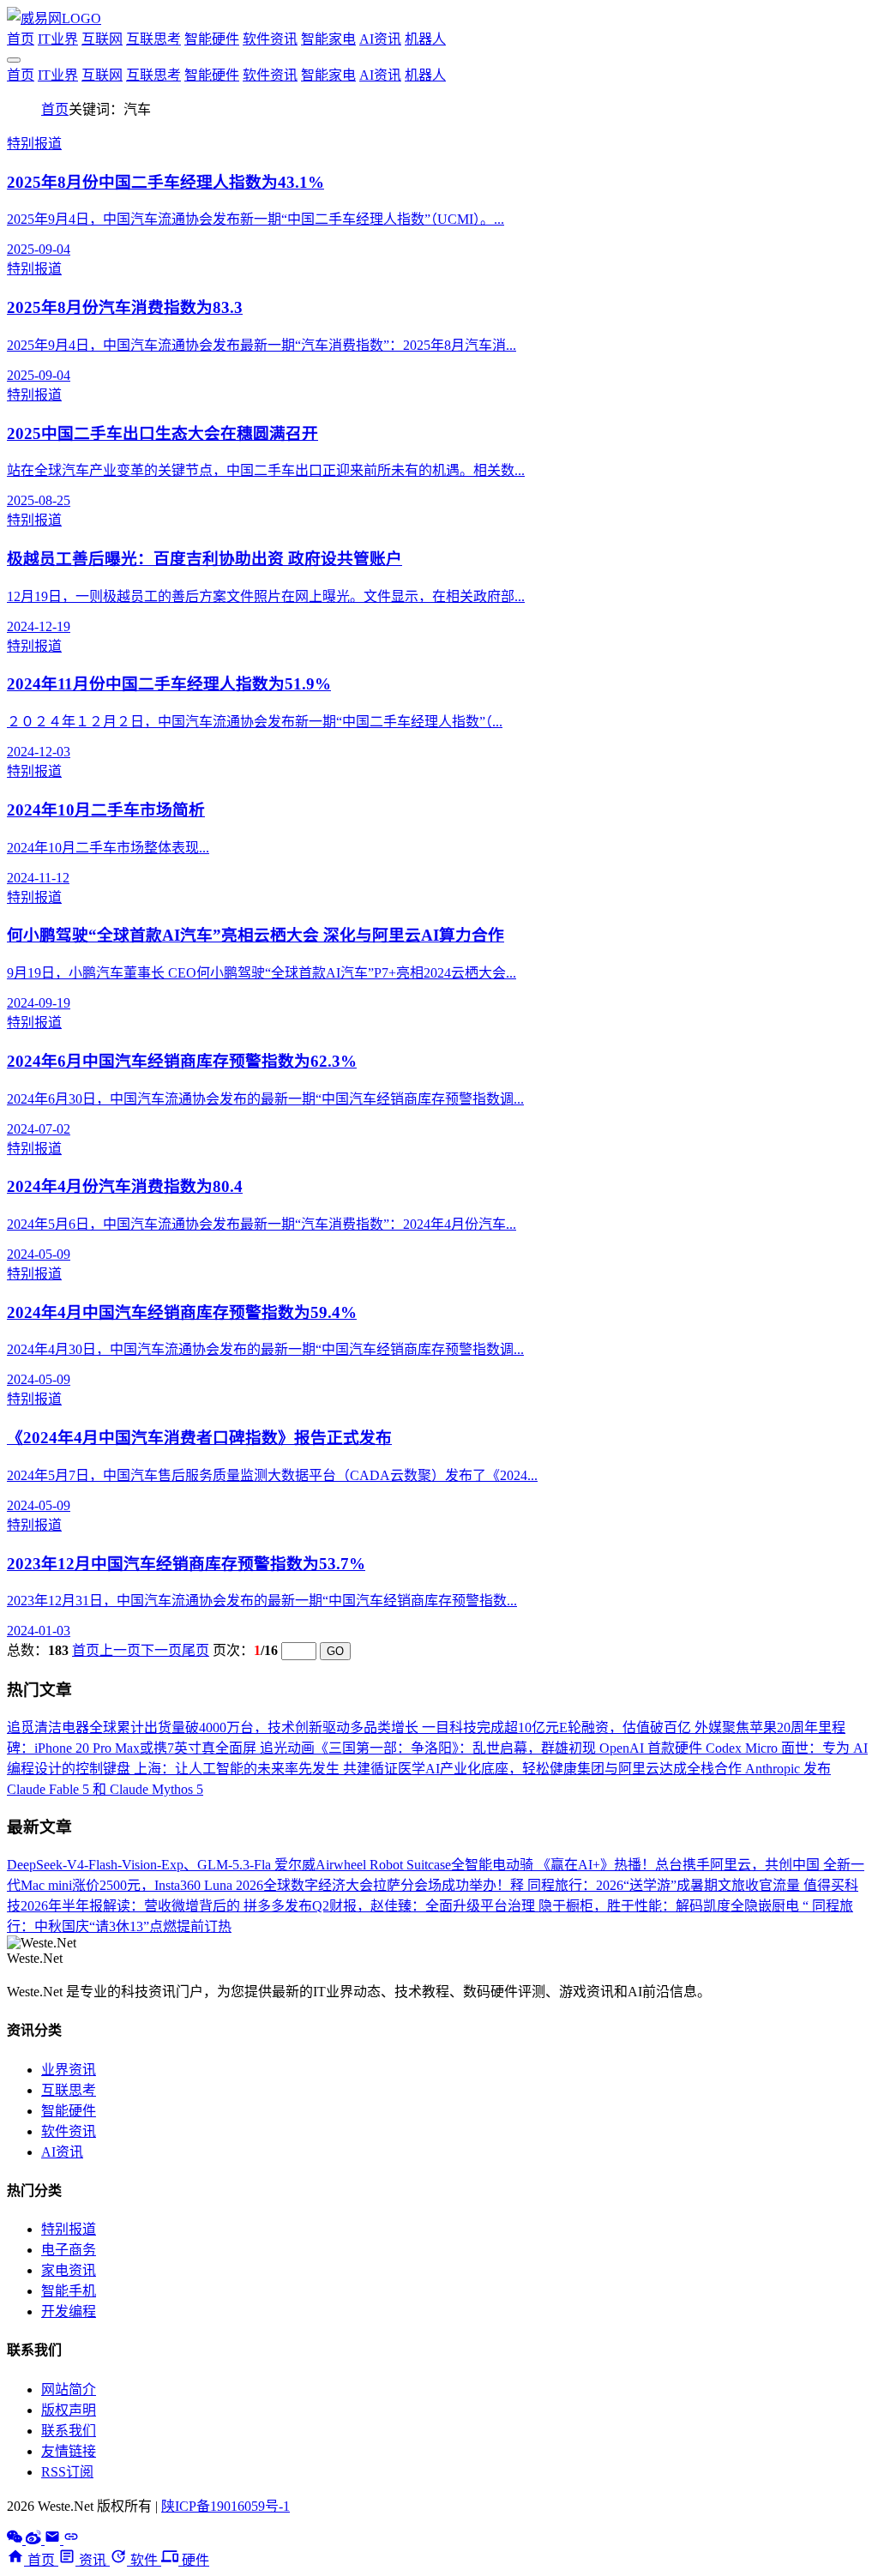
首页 (21, 39)
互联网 (102, 39)
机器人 (425, 39)
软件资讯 (270, 39)
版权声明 (69, 2410)
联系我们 (69, 2431)
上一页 (120, 1650)
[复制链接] (71, 2540)
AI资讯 (380, 39)
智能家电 (328, 39)
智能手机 (69, 2291)
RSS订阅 (67, 2472)
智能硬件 (212, 39)
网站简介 (69, 2389)
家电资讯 (69, 2270)
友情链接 (69, 2451)
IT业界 (58, 39)
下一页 (161, 1650)
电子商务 (69, 2250)
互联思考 (153, 39)
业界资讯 (69, 2070)
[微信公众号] (16, 2540)
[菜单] (14, 60)
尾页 (195, 1650)
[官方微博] (35, 2540)
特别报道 (69, 2229)
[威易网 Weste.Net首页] (54, 18)
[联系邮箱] (54, 2540)
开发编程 (69, 2311)
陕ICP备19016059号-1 (226, 2506)
